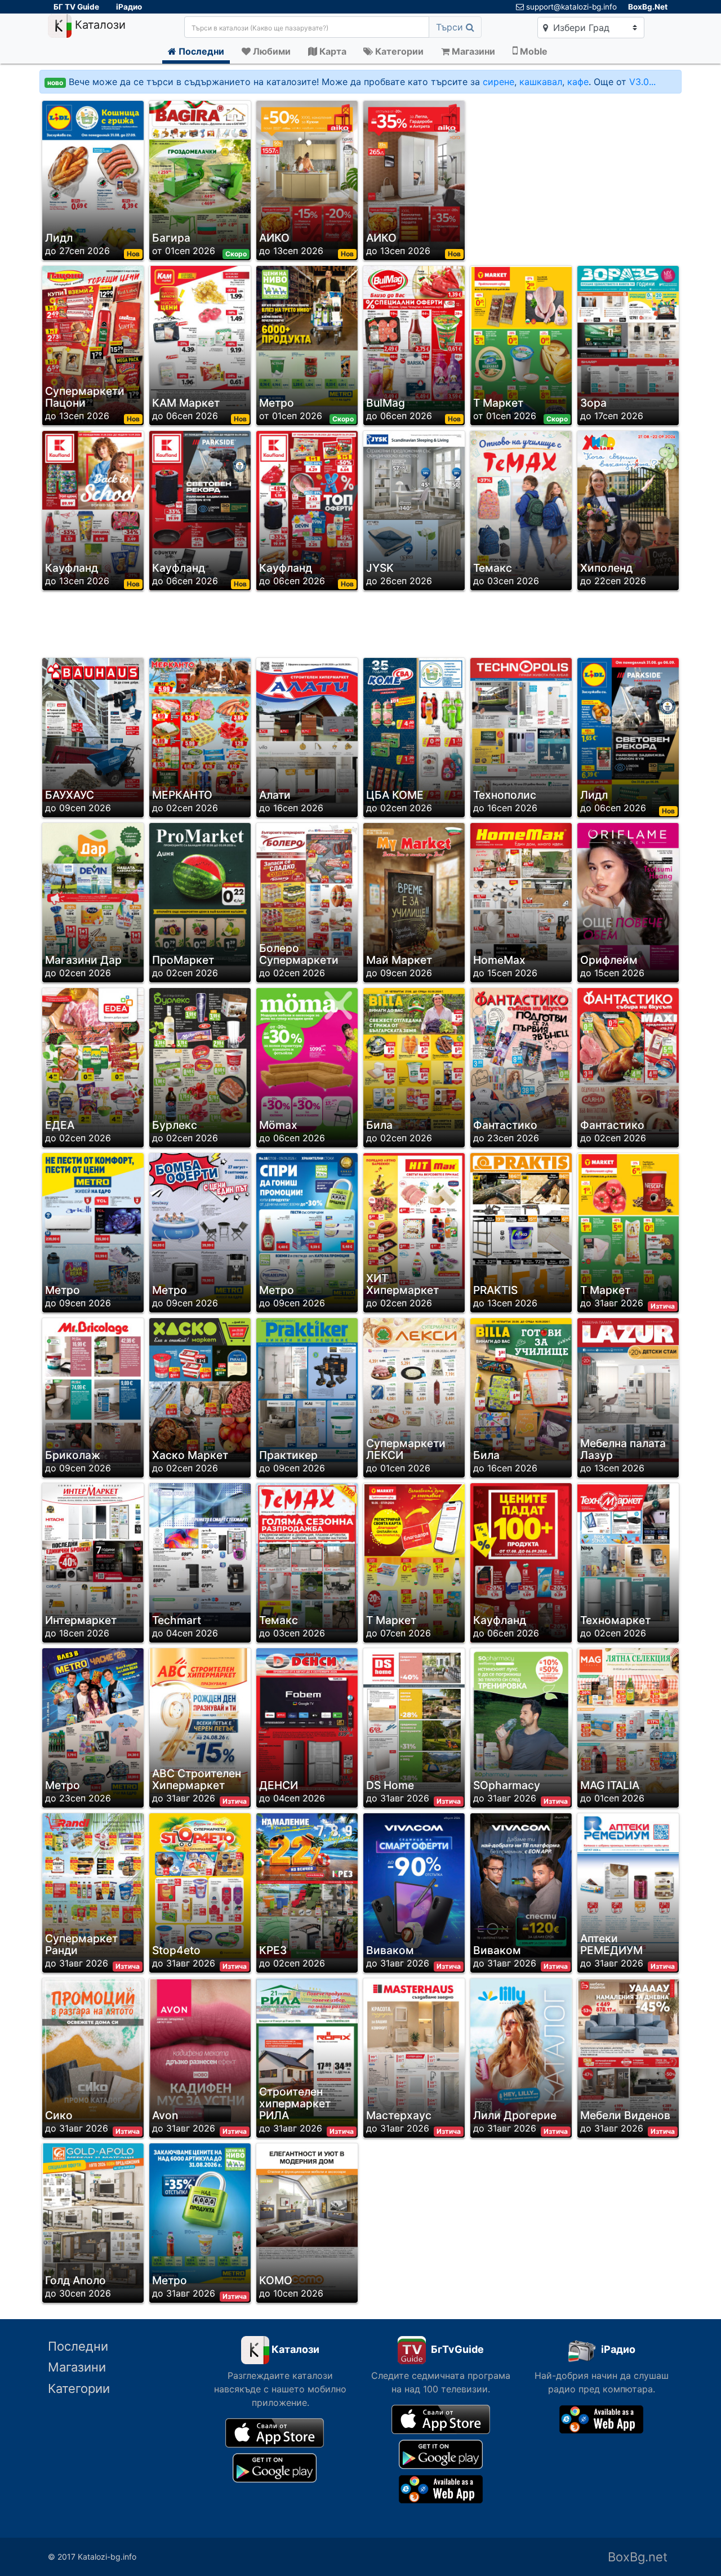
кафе (578, 82)
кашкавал (541, 82)
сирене (499, 82)
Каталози (99, 25)
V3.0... (642, 82)
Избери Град (580, 28)
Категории (79, 2388)
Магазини (77, 2367)
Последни (78, 2346)
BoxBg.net (638, 2557)
